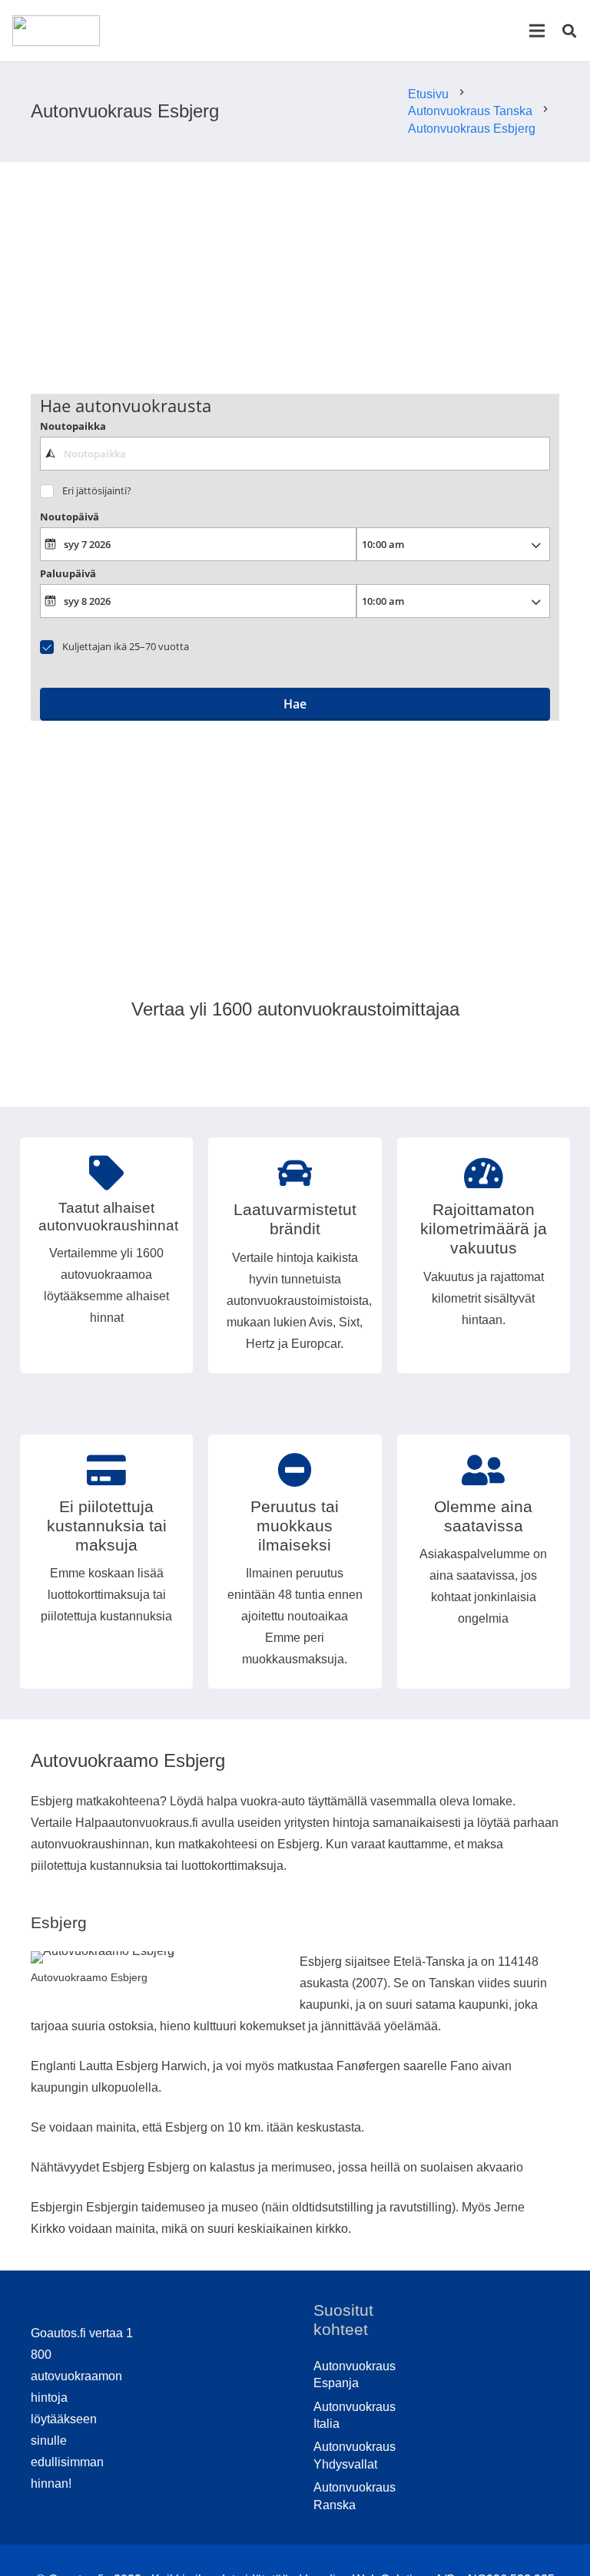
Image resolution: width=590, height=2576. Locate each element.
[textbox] (295, 454)
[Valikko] (537, 31)
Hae (295, 704)
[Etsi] (569, 31)
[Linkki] (56, 31)
